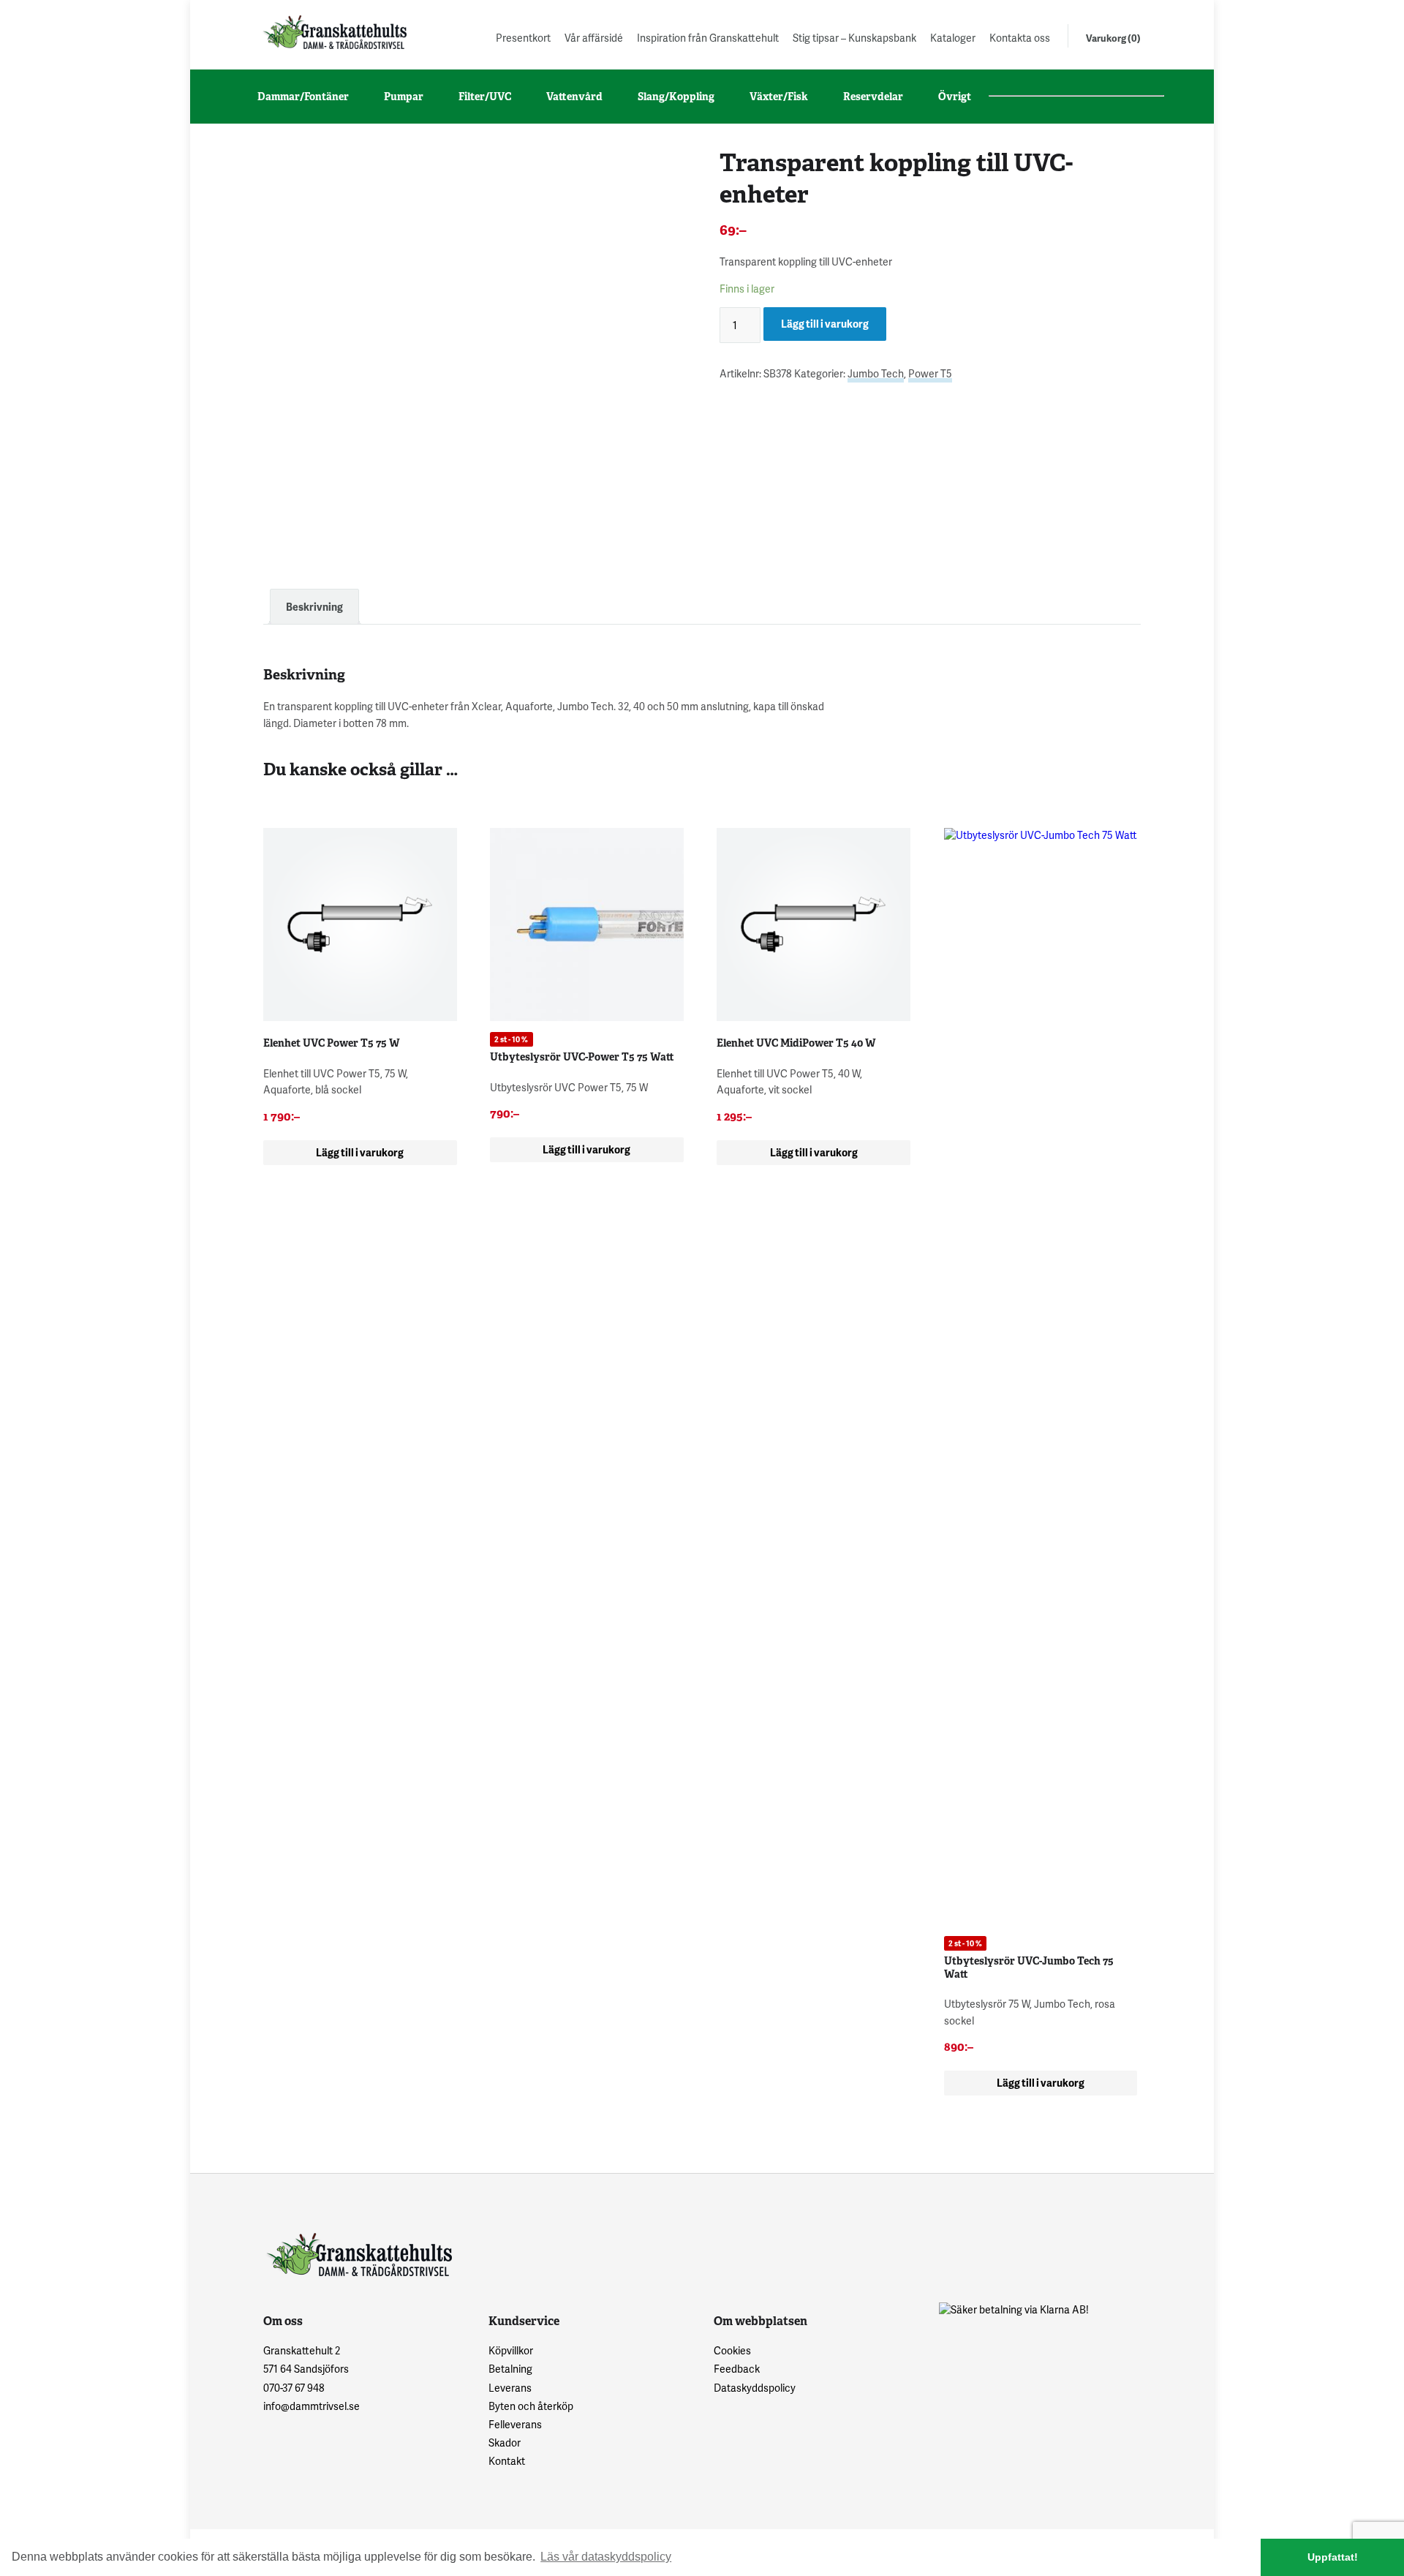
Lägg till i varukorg (825, 324)
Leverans (510, 2388)
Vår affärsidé (594, 38)
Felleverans (515, 2424)
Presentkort (523, 38)
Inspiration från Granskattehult (708, 38)
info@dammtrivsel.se (312, 2406)
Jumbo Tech (876, 373)
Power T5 (930, 373)
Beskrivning (314, 607)
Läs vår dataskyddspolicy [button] (606, 2557)
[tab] (314, 607)
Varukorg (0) (1113, 38)
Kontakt (507, 2461)
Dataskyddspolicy (755, 2388)
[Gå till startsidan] (333, 32)
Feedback (737, 2369)
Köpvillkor (511, 2350)
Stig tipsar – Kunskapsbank (854, 38)
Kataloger (953, 38)
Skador (505, 2443)
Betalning (510, 2369)
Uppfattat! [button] (1333, 2557)
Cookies (732, 2350)
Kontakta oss (1020, 38)
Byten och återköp (531, 2406)
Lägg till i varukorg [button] (360, 1152)
